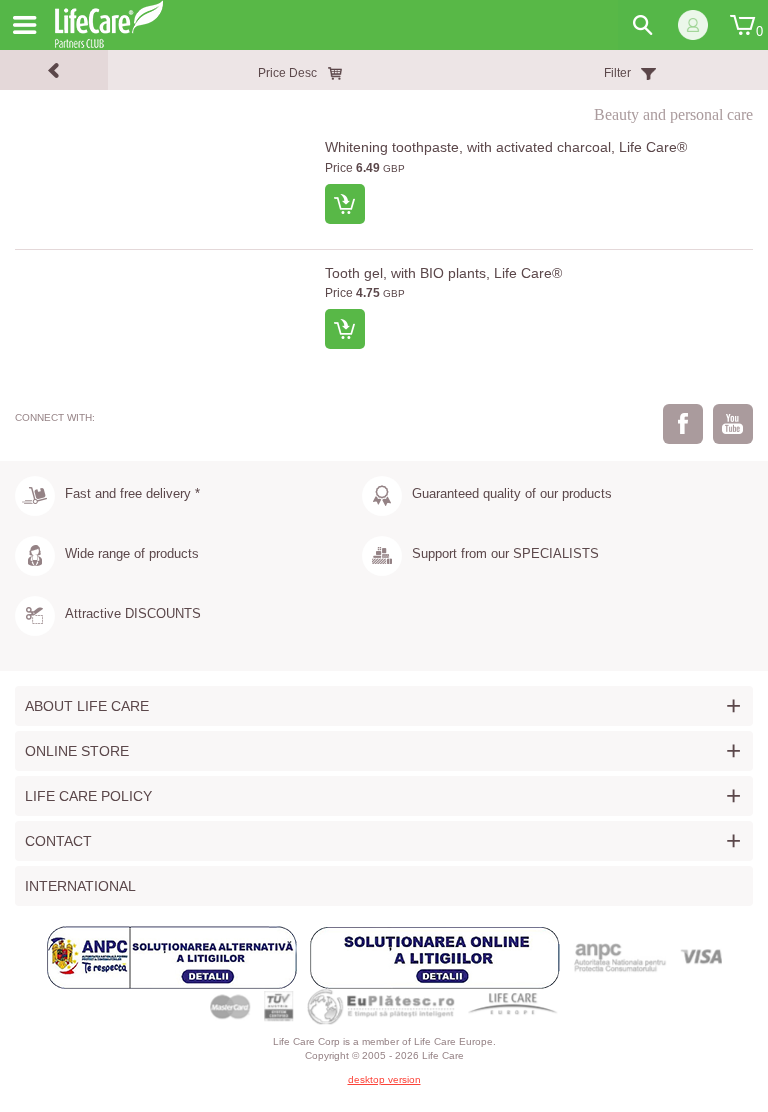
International (80, 886)
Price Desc (287, 73)
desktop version (384, 1079)
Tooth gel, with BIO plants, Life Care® (443, 273)
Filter (617, 73)
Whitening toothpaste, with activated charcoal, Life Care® (506, 147)
